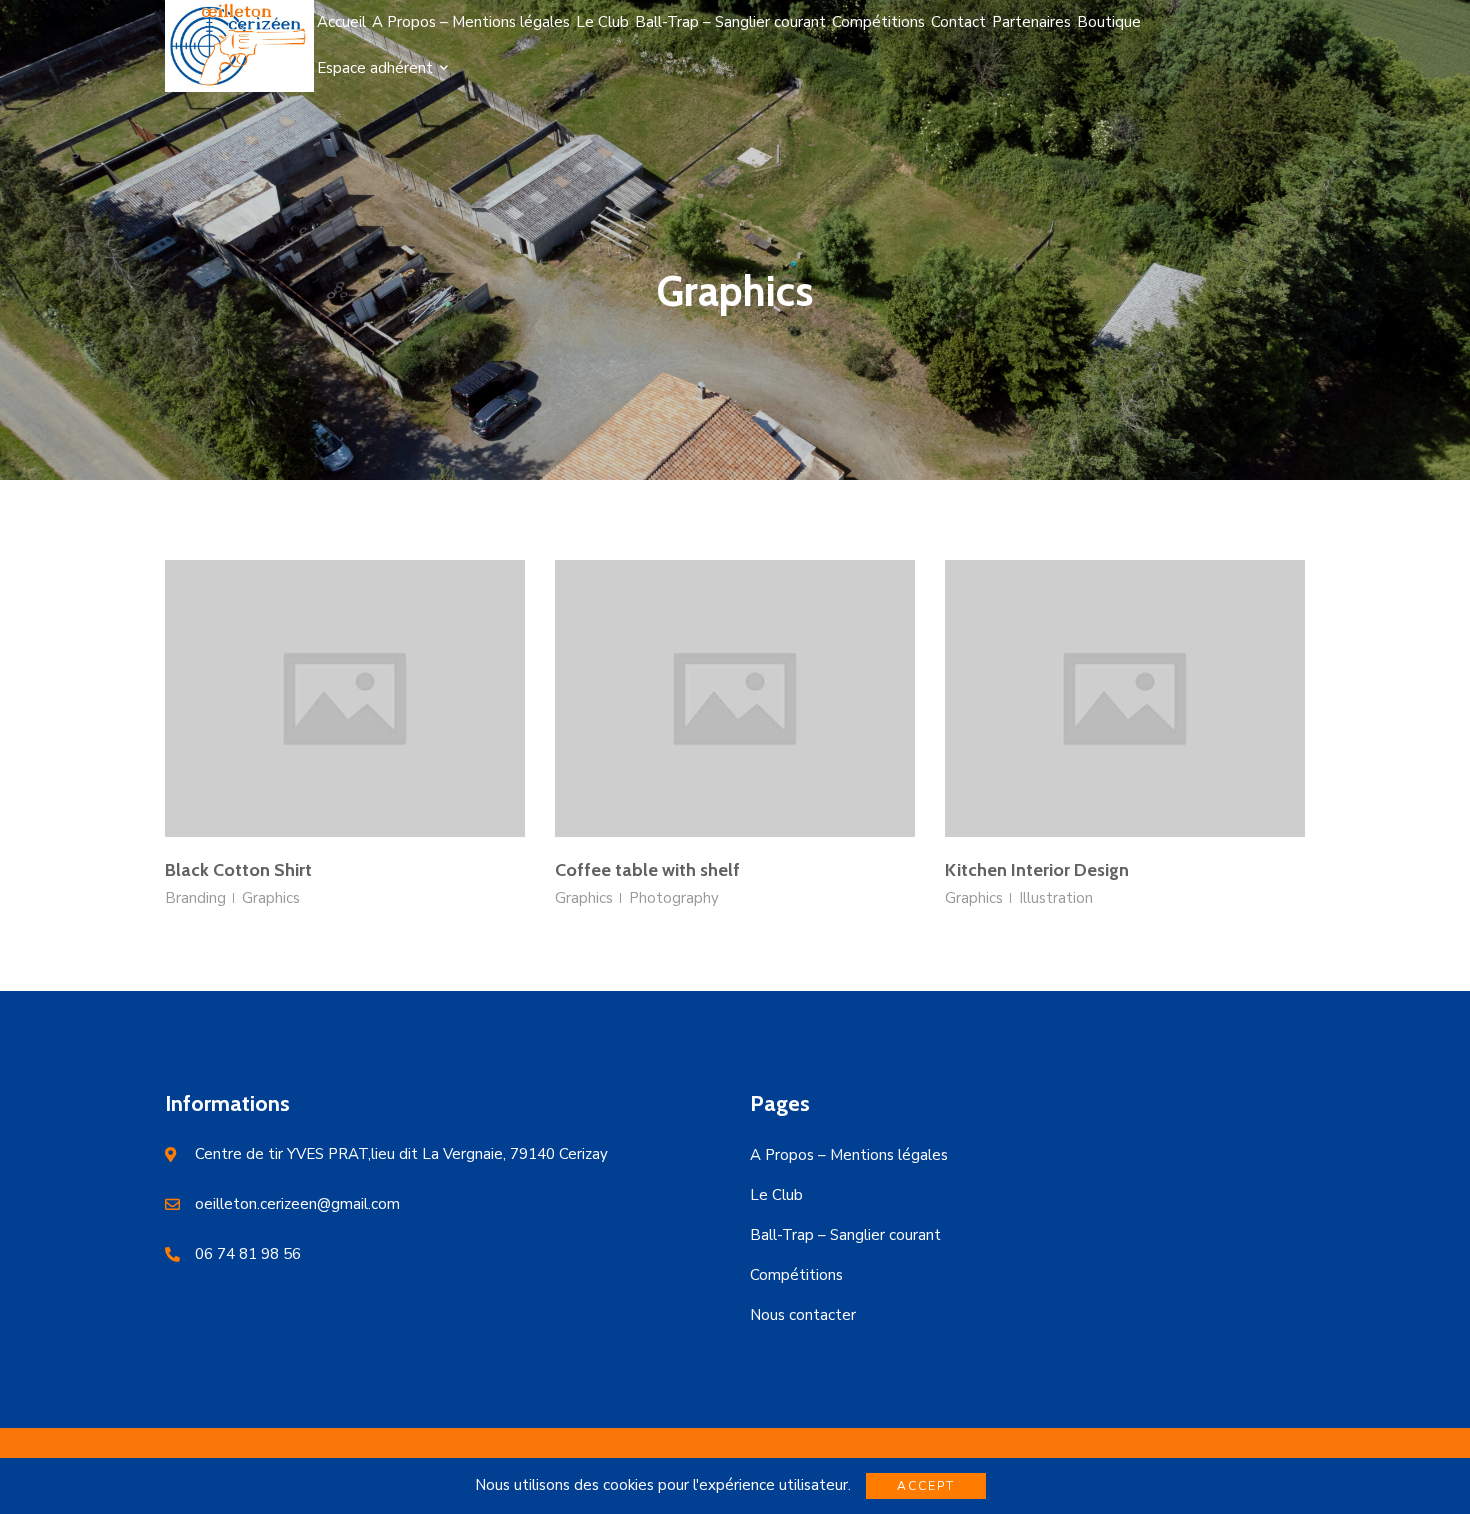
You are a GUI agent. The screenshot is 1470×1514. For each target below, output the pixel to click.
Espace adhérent (375, 68)
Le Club (776, 1195)
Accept (926, 1486)
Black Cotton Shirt (238, 870)
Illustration (1056, 898)
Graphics (271, 898)
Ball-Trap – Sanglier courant (845, 1235)
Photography (674, 898)
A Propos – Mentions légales (849, 1155)
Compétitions (796, 1275)
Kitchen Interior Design (1037, 870)
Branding (195, 898)
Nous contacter (803, 1315)
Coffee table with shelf (647, 870)
